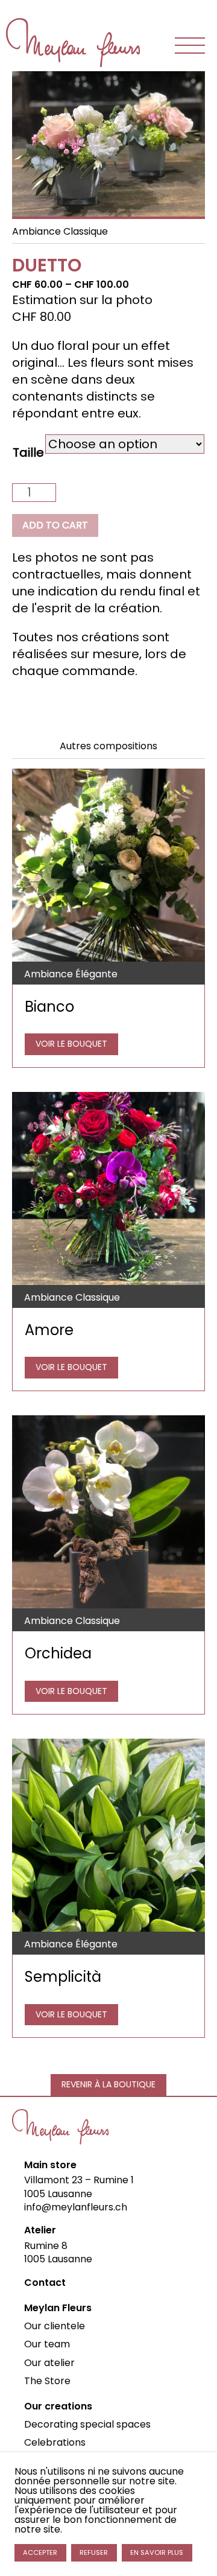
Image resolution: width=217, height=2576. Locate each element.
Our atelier (49, 2363)
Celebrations (55, 2442)
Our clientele (55, 2326)
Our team (47, 2344)
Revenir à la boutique (108, 2084)
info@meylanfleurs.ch (76, 2207)
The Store (47, 2381)
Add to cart (55, 525)
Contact (45, 2283)
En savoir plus (157, 2552)
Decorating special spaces (87, 2424)
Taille (28, 452)
